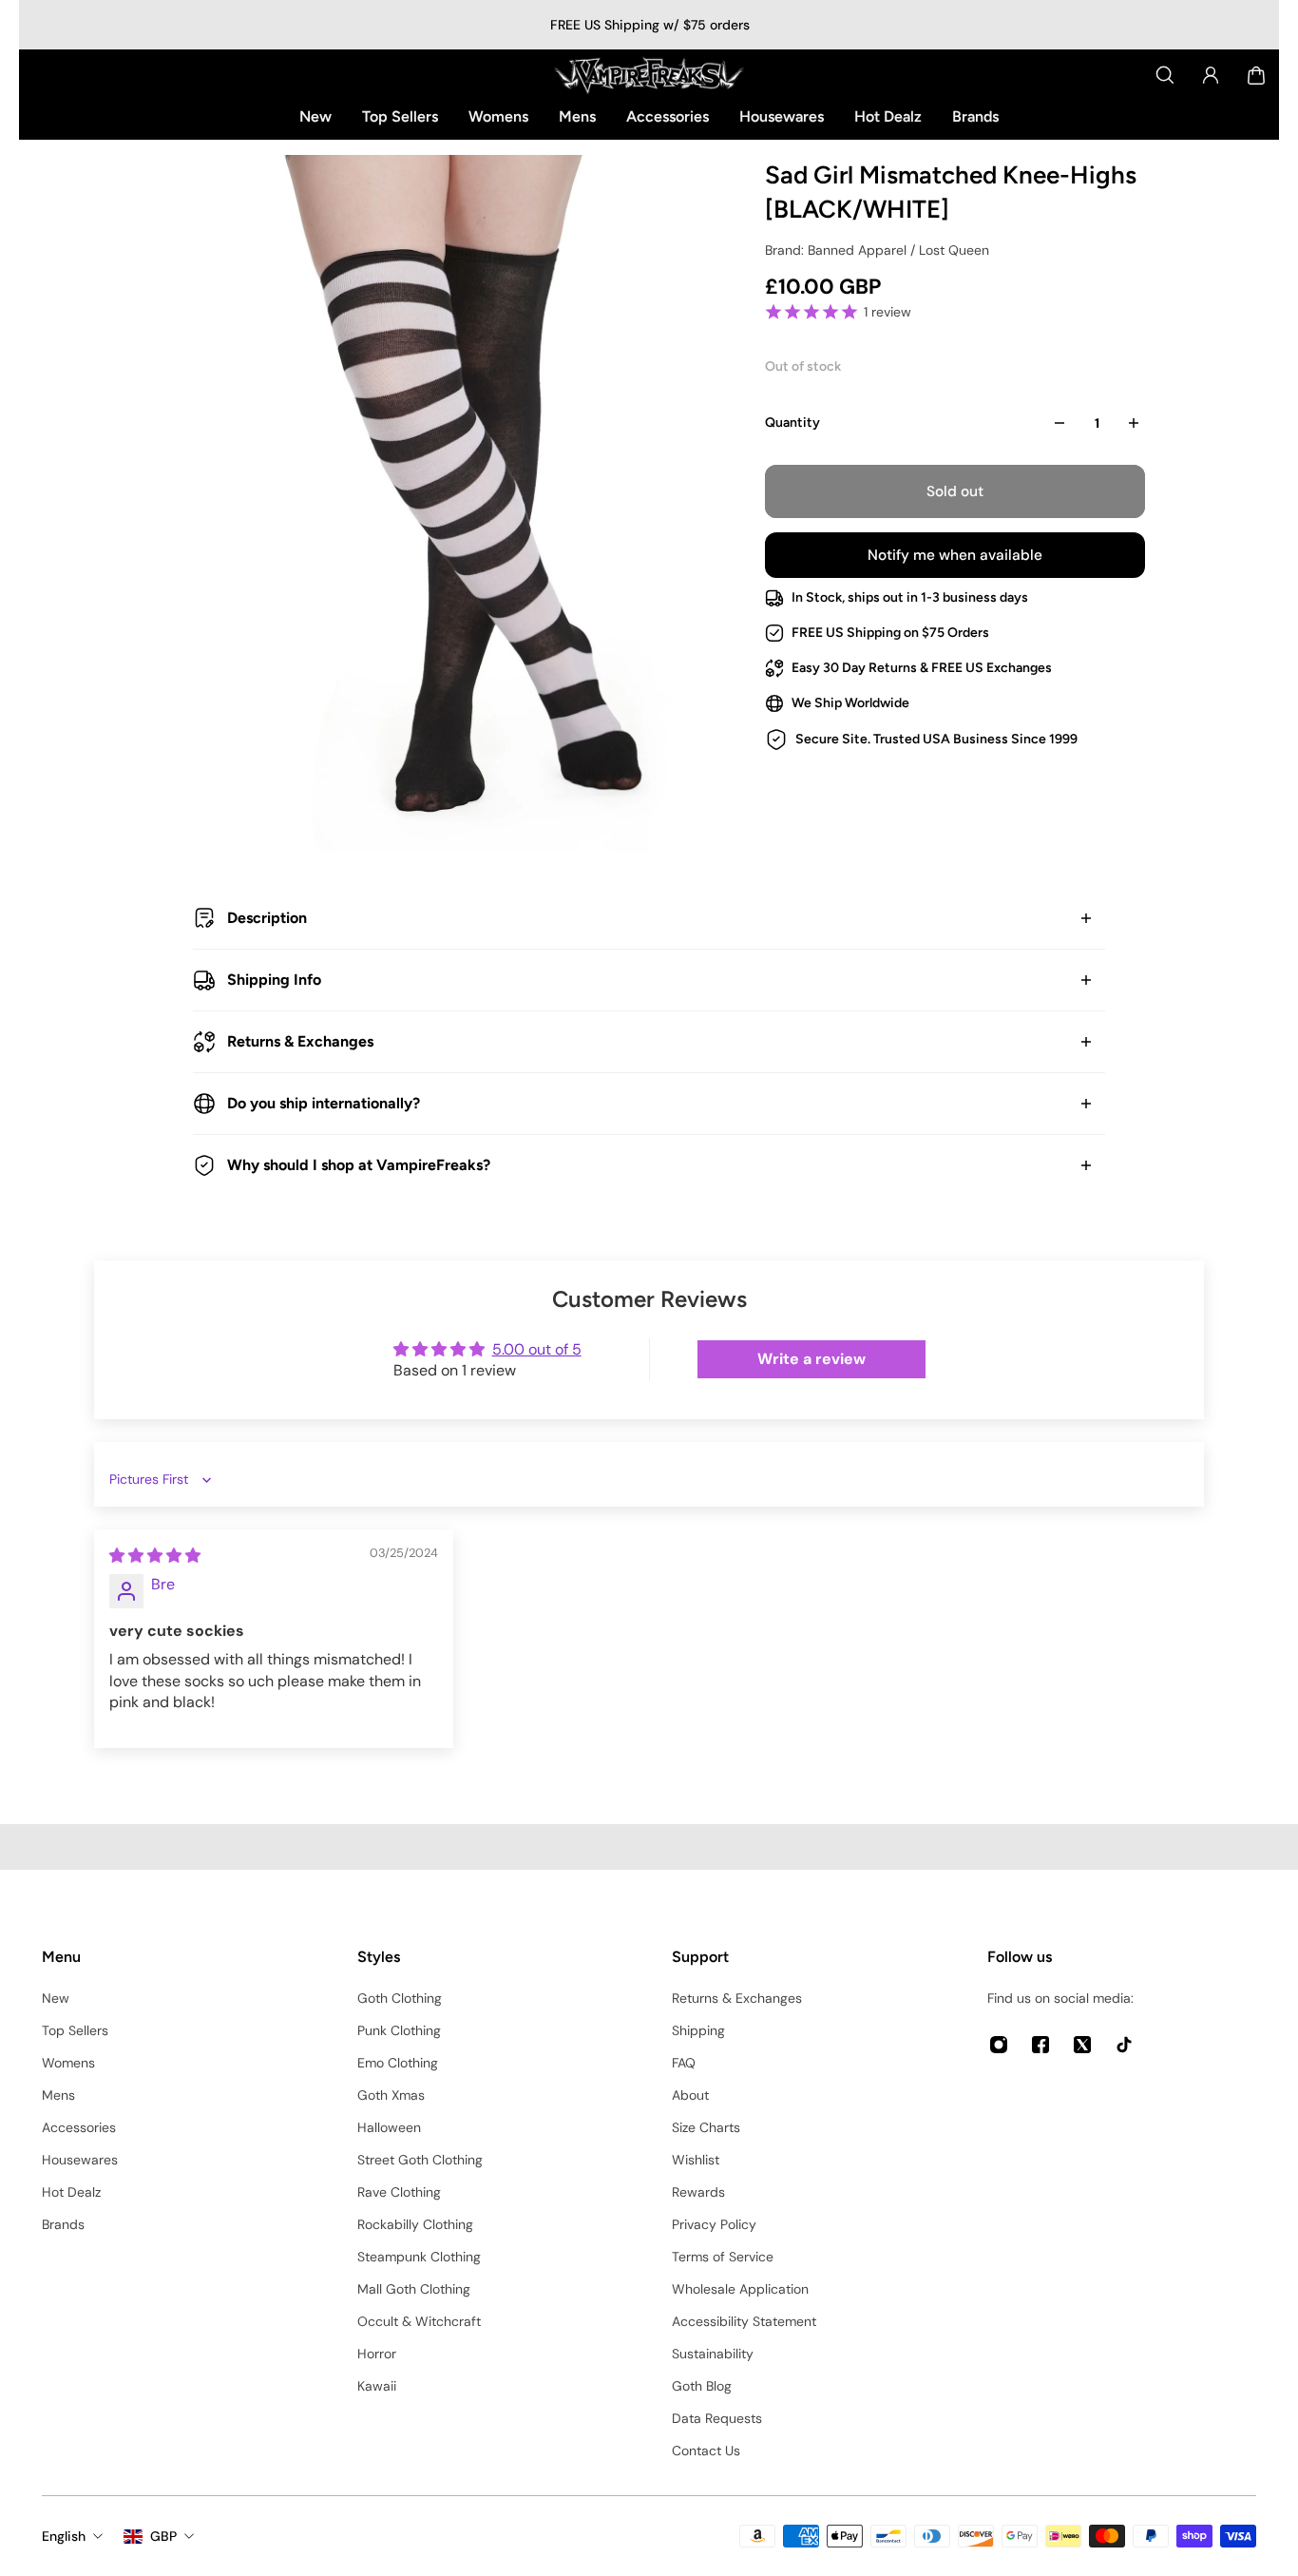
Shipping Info (274, 980)
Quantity (792, 423)
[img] (155, 1556)
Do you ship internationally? (324, 1103)
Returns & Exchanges (300, 1041)
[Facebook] (1040, 2045)
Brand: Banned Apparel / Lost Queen (877, 250)
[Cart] (1256, 75)
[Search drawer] (1165, 75)
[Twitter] (1082, 2045)
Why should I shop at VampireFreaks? (359, 1165)
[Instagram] (999, 2045)
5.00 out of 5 (537, 1349)
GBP (163, 2536)
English (64, 2536)
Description (267, 918)
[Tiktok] (1124, 2045)
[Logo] (649, 75)
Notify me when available (955, 555)
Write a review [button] (811, 1359)
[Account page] (1211, 75)
